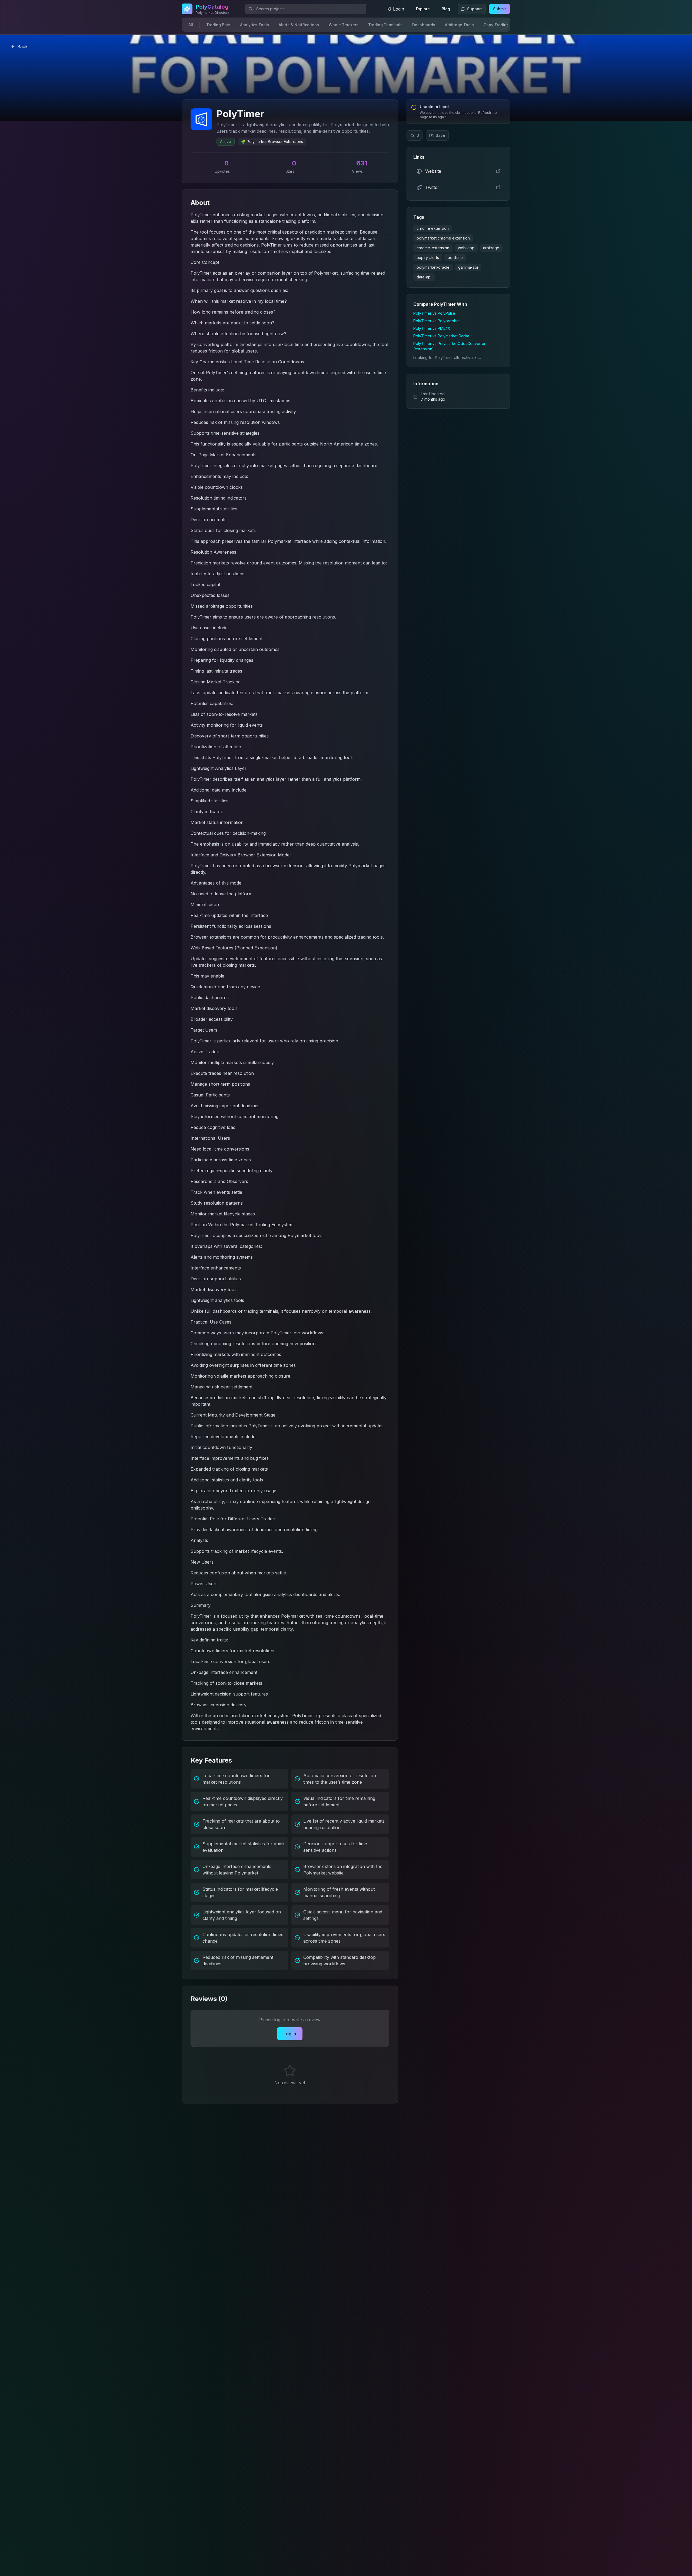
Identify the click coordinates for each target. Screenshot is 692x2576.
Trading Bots (218, 25)
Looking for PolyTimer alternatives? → (447, 358)
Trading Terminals (385, 25)
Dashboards (424, 25)
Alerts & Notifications (299, 25)
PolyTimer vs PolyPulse (434, 313)
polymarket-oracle (433, 267)
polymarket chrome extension (443, 238)
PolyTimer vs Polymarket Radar (441, 336)
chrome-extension (433, 248)
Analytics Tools (254, 25)
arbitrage (491, 248)
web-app (466, 248)
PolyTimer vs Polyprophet (437, 321)
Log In (290, 2034)
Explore (423, 9)
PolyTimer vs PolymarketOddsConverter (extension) (449, 346)
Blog (446, 9)
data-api (424, 277)
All (191, 25)
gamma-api (468, 267)
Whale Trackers (344, 25)
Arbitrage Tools (459, 25)
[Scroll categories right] (504, 25)
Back (22, 46)
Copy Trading (496, 25)
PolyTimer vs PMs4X (432, 328)
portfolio (455, 257)
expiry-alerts (428, 257)
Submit (500, 9)
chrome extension (433, 228)
